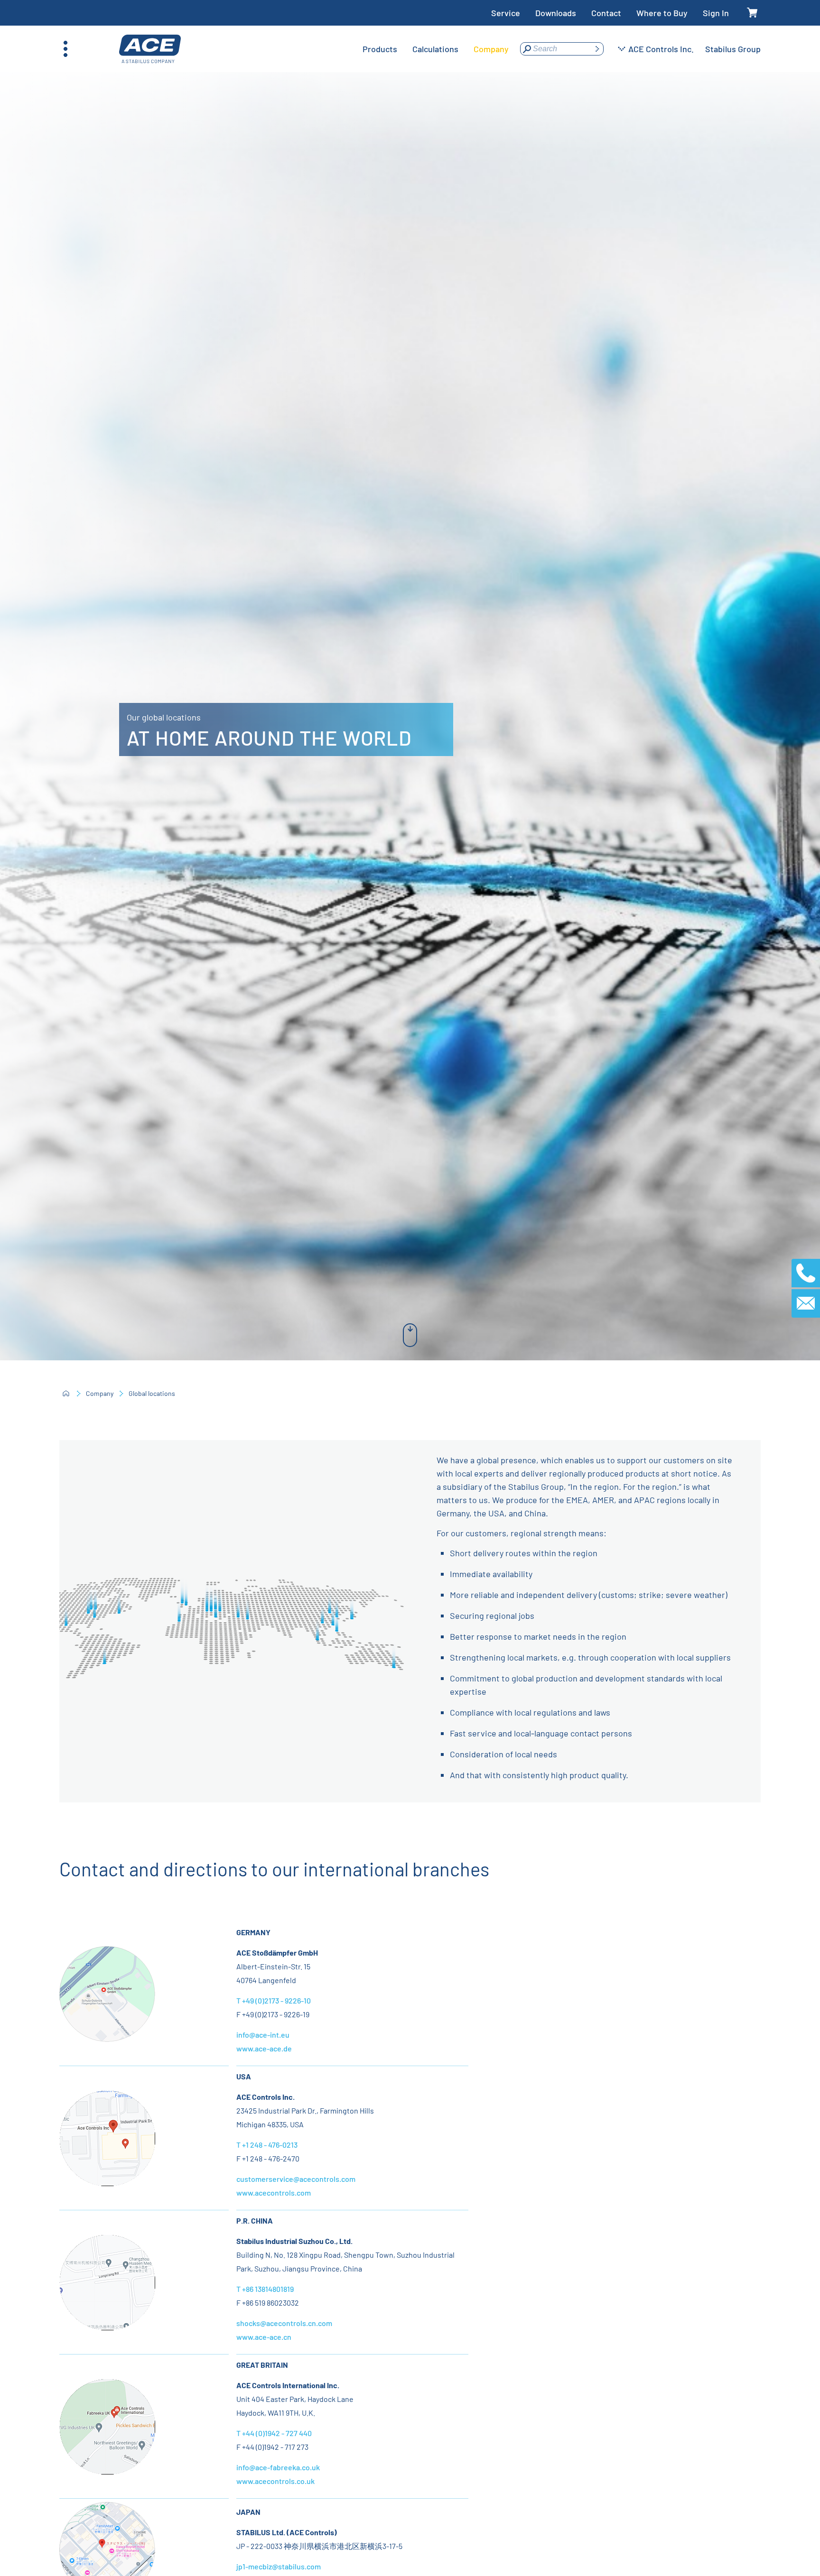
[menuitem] (380, 49)
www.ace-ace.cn (264, 2337)
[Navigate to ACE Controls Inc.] (107, 2179)
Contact (606, 13)
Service (506, 13)
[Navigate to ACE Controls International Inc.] (107, 2468)
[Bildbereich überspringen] (410, 1335)
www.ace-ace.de (264, 2048)
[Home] (66, 1394)
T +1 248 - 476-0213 (267, 2145)
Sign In (716, 13)
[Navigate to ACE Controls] (107, 2324)
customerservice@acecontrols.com (296, 2179)
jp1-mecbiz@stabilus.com (279, 2566)
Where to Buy (662, 13)
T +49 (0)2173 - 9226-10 (274, 2000)
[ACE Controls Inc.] (150, 49)
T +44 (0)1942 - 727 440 (274, 2433)
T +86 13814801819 (265, 2289)
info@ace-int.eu (263, 2035)
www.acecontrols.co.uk (275, 2481)
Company (100, 1393)
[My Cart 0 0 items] (752, 13)
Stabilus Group (733, 49)
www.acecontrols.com (274, 2193)
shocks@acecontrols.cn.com (284, 2323)
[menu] (436, 49)
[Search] (597, 49)
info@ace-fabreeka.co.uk (278, 2467)
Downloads (556, 13)
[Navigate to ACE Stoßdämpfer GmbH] (107, 2035)
